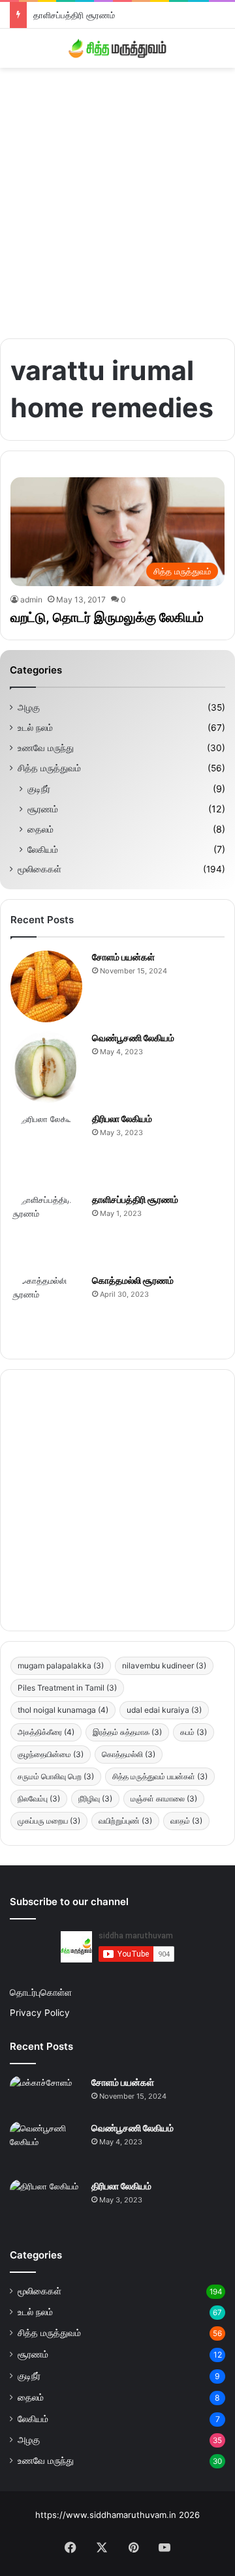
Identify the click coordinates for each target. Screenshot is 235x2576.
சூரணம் (43, 809)
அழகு (29, 707)
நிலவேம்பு (39, 1799)
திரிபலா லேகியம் (122, 1118)
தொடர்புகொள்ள (41, 1992)
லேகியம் (43, 849)
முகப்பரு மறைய (49, 1821)
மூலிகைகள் (39, 869)
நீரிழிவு (95, 1799)
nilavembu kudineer (164, 1666)
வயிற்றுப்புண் (125, 1821)
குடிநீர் (39, 789)
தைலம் (40, 829)
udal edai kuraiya (164, 1710)
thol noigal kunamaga (63, 1710)
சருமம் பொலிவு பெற (56, 1776)
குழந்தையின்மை (51, 1754)
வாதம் (186, 1821)
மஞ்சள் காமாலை (164, 1799)
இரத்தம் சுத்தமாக (127, 1732)
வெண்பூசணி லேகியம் (133, 1038)
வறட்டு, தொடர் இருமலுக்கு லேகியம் (107, 617)
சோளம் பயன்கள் (123, 957)
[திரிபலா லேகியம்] (46, 1148)
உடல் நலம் (35, 728)
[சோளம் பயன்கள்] (46, 986)
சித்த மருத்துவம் (49, 768)
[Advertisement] (117, 198)
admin (31, 600)
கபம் (194, 1732)
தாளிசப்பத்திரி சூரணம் (74, 15)
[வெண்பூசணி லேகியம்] (46, 1067)
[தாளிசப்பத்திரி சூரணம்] (46, 1229)
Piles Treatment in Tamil (67, 1688)
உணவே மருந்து (46, 748)
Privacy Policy (40, 2013)
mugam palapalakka (61, 1666)
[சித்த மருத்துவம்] (117, 48)
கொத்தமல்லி (129, 1754)
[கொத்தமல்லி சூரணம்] (46, 1310)
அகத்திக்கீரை (46, 1732)
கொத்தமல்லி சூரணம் (133, 1280)
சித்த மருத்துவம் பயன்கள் (160, 1776)
